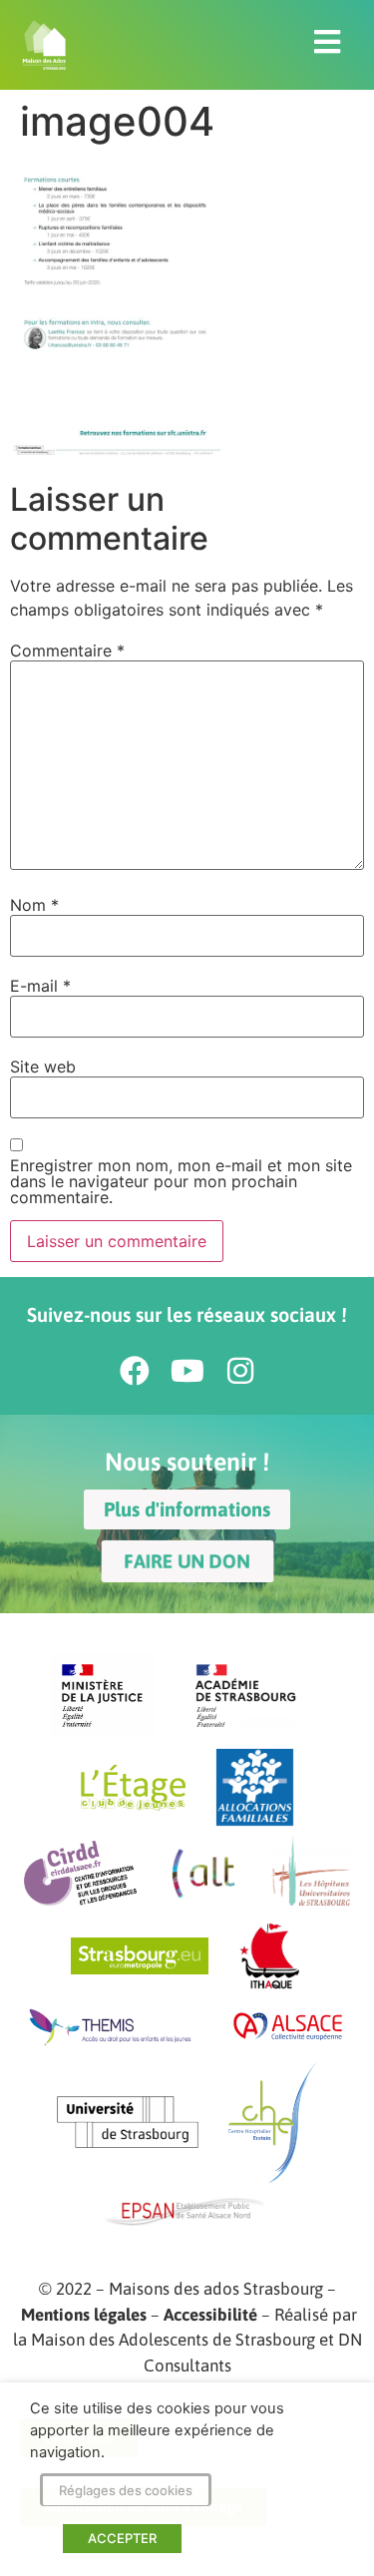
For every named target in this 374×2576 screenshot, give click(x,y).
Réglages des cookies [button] (126, 2490)
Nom (34, 905)
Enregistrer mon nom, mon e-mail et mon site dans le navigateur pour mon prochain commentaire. (181, 1181)
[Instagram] (240, 1371)
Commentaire (67, 650)
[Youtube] (187, 1371)
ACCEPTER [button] (122, 2538)
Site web (43, 1067)
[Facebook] (135, 1371)
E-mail (40, 986)
